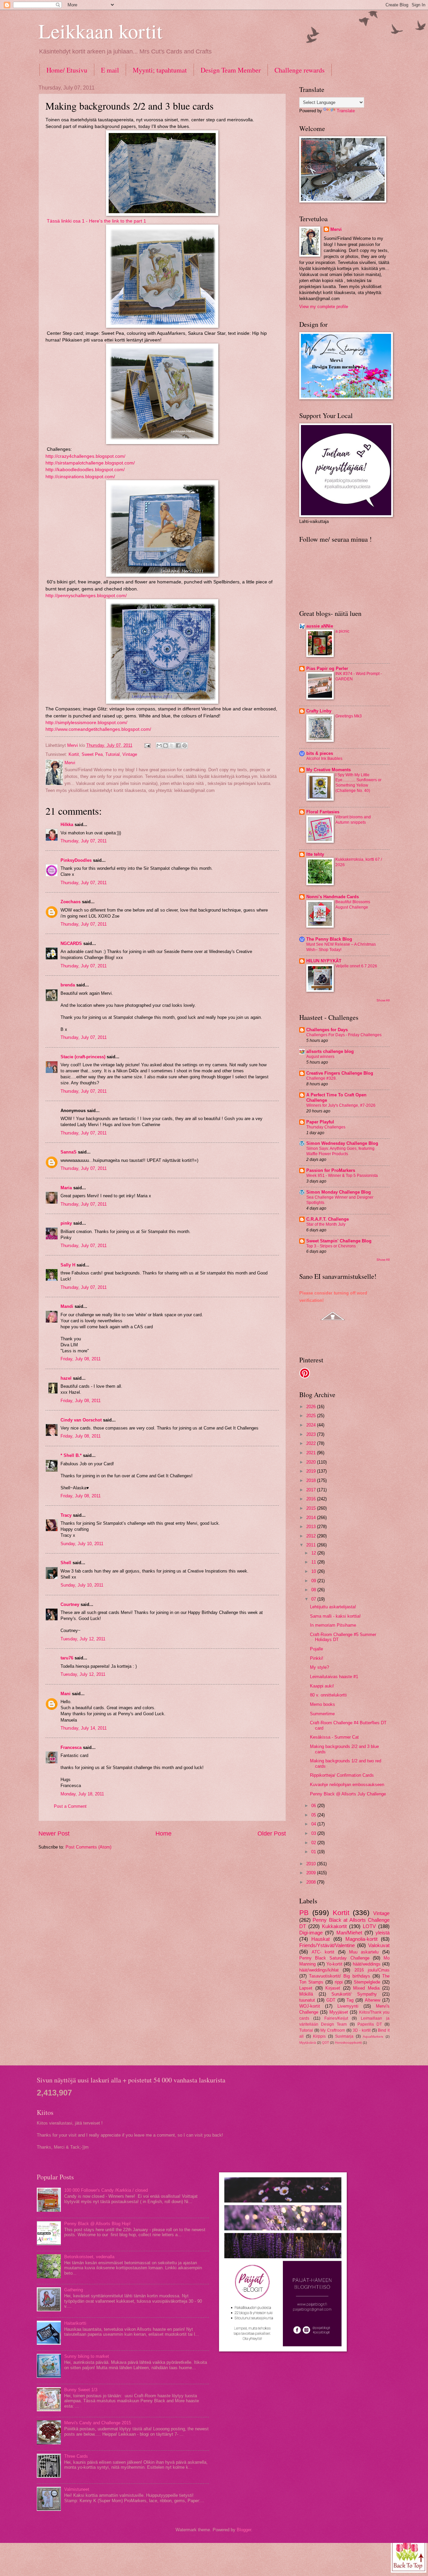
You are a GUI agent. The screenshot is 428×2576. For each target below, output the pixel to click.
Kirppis (319, 2036)
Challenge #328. (322, 1078)
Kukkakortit (334, 1926)
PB (304, 1913)
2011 (312, 1545)
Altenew (372, 2000)
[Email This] (159, 745)
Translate (346, 111)
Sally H (68, 1265)
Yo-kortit (334, 1964)
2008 (312, 1882)
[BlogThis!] (166, 745)
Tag (350, 2000)
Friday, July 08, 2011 (81, 1359)
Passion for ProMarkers (331, 1170)
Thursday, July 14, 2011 (84, 1728)
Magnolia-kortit (361, 1939)
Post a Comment (70, 1806)
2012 (312, 1536)
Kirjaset (333, 1988)
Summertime (322, 1714)
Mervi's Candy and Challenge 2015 (98, 2423)
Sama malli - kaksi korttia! (335, 1616)
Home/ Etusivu (67, 70)
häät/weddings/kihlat (319, 1970)
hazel (66, 1378)
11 (314, 1562)
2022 (312, 1443)
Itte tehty (315, 854)
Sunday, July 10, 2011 (82, 1544)
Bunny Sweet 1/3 (81, 2390)
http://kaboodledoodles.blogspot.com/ (85, 470)
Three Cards (76, 2456)
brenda (68, 985)
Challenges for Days (327, 1030)
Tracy (66, 1515)
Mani (66, 1694)
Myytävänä (308, 2043)
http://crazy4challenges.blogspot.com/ (85, 456)
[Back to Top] (409, 2555)
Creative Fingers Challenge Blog (340, 1073)
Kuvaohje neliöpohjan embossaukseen (347, 1785)
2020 (312, 1462)
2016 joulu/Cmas (372, 1970)
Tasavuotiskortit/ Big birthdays (339, 1976)
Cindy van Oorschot (81, 1420)
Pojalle (316, 1649)
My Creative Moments (329, 770)
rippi (339, 1982)
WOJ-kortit (310, 2006)
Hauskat (320, 1939)
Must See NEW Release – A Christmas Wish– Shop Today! (341, 947)
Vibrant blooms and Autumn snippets (353, 820)
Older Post (272, 1834)
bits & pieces (320, 753)
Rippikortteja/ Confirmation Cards (342, 1775)
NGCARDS (71, 943)
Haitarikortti (75, 2323)
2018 (312, 1480)
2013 (312, 1527)
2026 (312, 1407)
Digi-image (311, 1933)
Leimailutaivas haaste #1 (334, 1677)
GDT (331, 2000)
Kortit (74, 754)
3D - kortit (362, 2030)
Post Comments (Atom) (88, 1847)
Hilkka (67, 825)
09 (314, 1581)
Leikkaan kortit (100, 31)
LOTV (369, 1926)
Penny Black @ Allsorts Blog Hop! (97, 2224)
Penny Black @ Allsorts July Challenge (348, 1794)
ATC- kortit (323, 1952)
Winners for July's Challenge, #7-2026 (341, 1105)
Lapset (306, 1988)
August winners (320, 1057)
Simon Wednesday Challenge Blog (342, 1143)
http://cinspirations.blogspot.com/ (80, 477)
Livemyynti (348, 2006)
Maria (66, 1188)
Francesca (71, 1747)
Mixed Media (366, 1988)
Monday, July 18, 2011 (82, 1794)
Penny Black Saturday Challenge (334, 1958)
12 (314, 1553)
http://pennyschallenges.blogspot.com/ (86, 596)
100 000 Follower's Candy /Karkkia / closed (106, 2190)
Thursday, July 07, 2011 (84, 841)
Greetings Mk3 (349, 716)
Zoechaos (71, 902)
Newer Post (54, 1834)
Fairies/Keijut (336, 2018)
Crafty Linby (319, 711)
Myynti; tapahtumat (160, 70)
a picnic (342, 631)
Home (164, 1834)
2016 (312, 1499)
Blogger (244, 2530)
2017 (312, 1490)
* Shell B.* (71, 1455)
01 (314, 1852)
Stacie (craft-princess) (83, 1057)
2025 (312, 1416)
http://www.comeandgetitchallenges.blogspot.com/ (98, 729)
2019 (312, 1471)
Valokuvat (379, 1945)
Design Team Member (231, 70)
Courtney (70, 1604)
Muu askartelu (364, 1952)
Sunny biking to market (87, 2356)
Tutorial (113, 754)
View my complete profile (324, 307)
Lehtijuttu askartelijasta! (333, 1607)
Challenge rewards (300, 70)
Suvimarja (344, 2036)
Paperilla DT (370, 2024)
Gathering (74, 2290)
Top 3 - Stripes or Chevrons (331, 1246)
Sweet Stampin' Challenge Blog (339, 1241)
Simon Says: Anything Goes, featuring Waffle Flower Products (340, 1151)
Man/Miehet (349, 1933)
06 (314, 1806)
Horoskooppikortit (348, 2043)
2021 (312, 1453)
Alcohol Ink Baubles (324, 759)
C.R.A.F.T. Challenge (328, 1219)
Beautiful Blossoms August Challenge (353, 905)
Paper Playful (320, 1122)
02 (314, 1843)
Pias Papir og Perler (327, 668)
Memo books (323, 1704)
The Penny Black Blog (329, 939)
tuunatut (307, 2000)
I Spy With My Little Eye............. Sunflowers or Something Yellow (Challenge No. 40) (358, 783)
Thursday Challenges (326, 1127)
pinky (66, 1223)
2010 (312, 1864)
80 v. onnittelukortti (328, 1695)
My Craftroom (333, 2030)
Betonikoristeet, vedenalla (89, 2257)
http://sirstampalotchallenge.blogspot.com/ (90, 463)
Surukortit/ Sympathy (354, 1994)
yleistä (383, 1933)
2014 (312, 1518)
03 (314, 1833)
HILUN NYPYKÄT (324, 961)
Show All (383, 1000)
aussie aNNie (320, 626)
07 (314, 1599)
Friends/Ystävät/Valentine (327, 1945)
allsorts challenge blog (330, 1051)
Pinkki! (317, 1658)
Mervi (336, 229)
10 (314, 1571)
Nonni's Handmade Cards (333, 897)
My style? (319, 1667)
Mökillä (306, 1994)
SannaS (69, 1152)
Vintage (130, 754)
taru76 (67, 1658)
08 (314, 1590)
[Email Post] (147, 745)
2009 (312, 1873)
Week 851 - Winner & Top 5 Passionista (342, 1176)
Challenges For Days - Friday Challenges (344, 1035)
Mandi (67, 1306)
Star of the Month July (326, 1224)
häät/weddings (367, 1964)
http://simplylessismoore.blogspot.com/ (86, 723)
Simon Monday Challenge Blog (339, 1192)
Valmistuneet (77, 2489)
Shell (66, 1563)
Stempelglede (367, 1982)
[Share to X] (172, 745)
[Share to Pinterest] (185, 745)
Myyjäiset (339, 2012)
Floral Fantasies (323, 812)
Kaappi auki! (322, 1686)
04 (314, 1824)
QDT (326, 2043)
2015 (312, 1508)
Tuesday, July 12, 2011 (83, 1639)
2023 (312, 1434)
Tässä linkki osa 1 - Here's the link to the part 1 (96, 221)
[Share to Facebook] (178, 745)
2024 (312, 1425)
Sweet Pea (92, 754)
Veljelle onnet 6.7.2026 (356, 966)
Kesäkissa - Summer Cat (334, 1737)
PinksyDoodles (76, 860)
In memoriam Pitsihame (333, 1625)
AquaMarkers (373, 2037)
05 (314, 1815)
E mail (110, 70)
